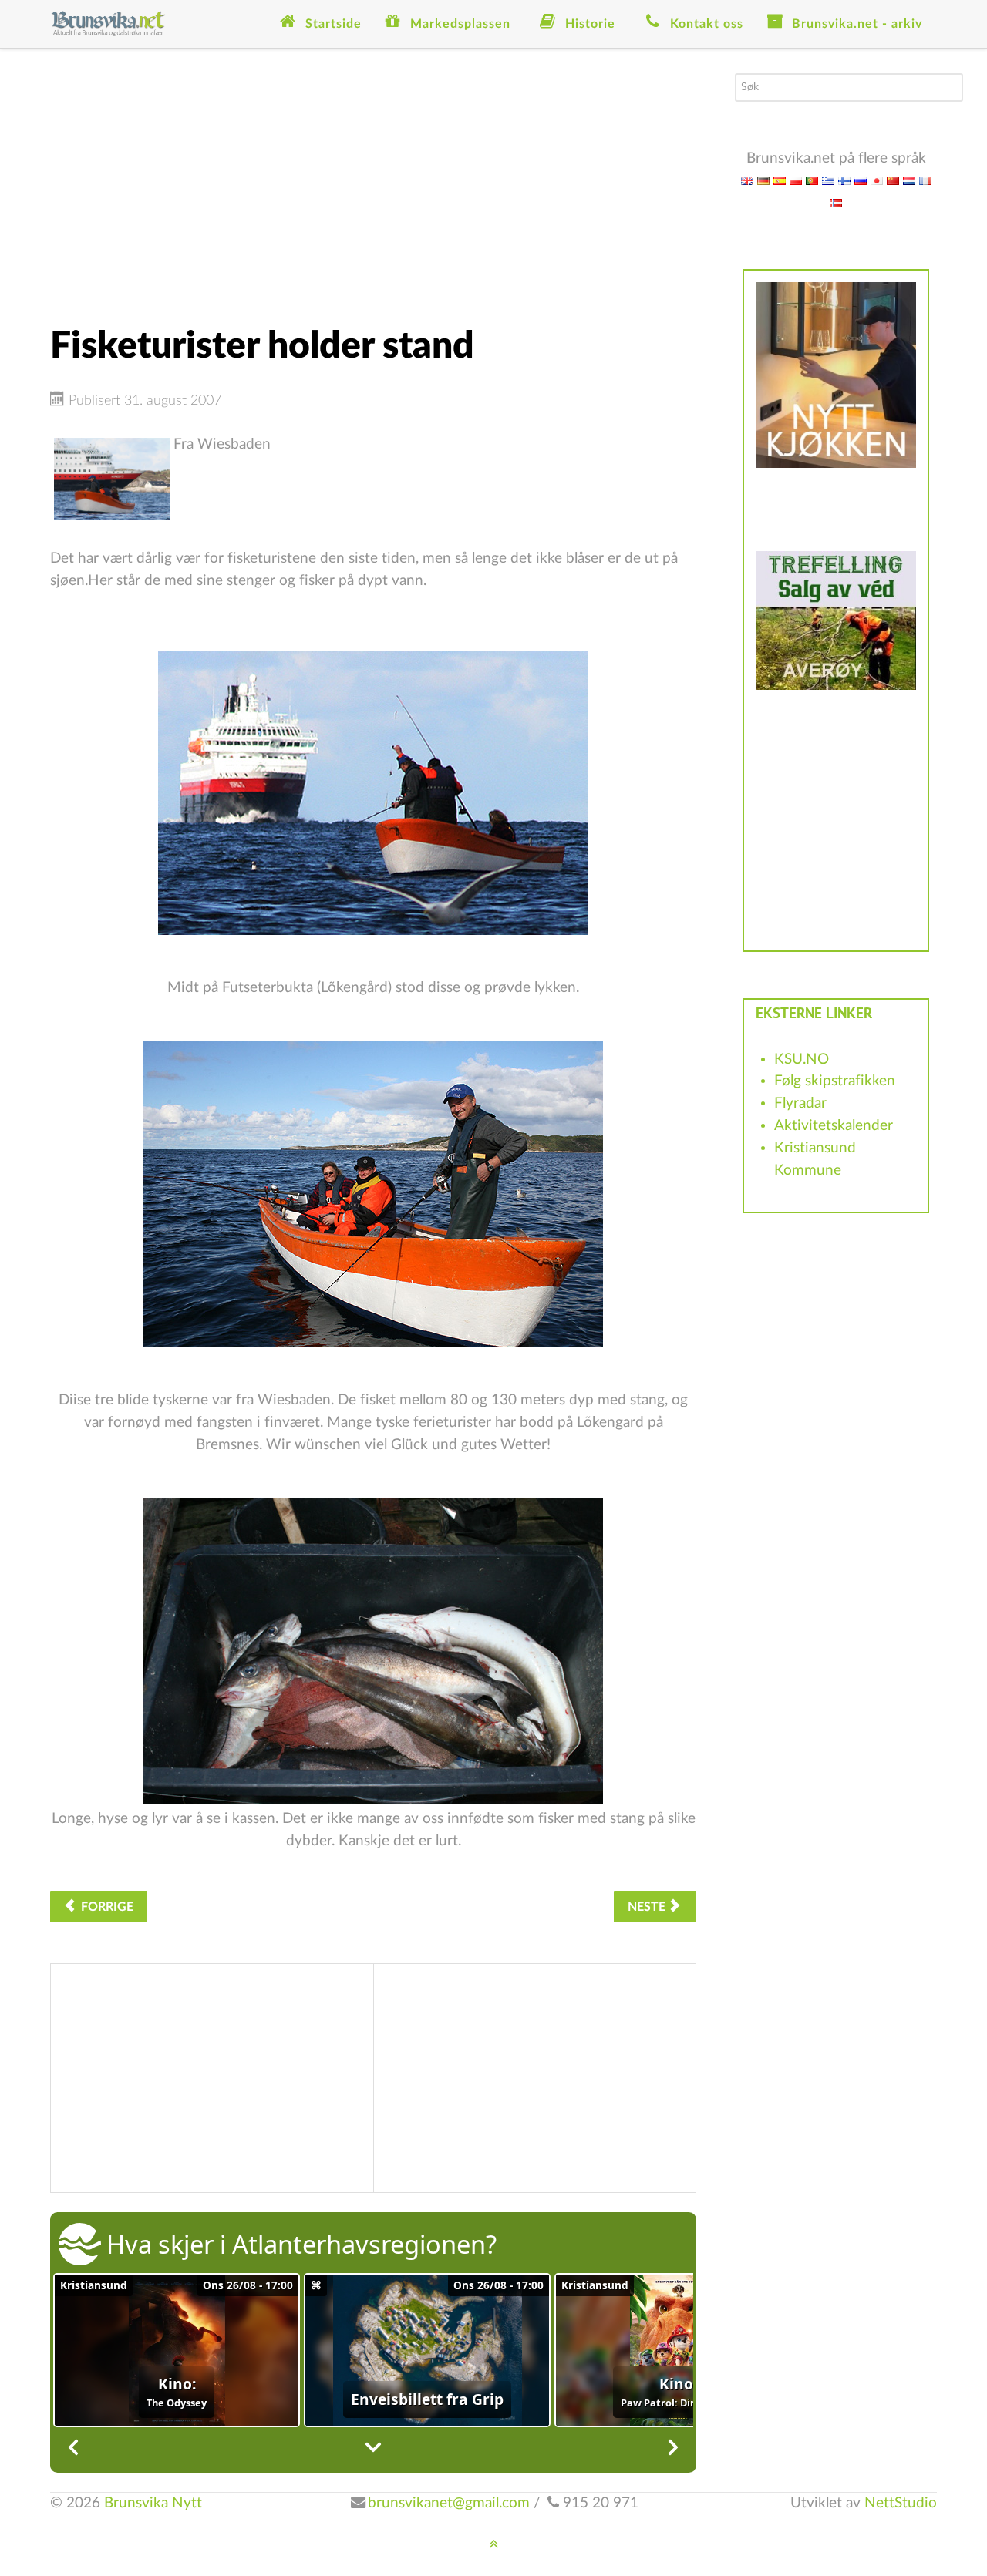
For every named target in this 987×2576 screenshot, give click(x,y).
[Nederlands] (909, 180)
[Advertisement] (373, 181)
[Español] (780, 180)
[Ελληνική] (828, 180)
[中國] (893, 180)
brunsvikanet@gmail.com (449, 2503)
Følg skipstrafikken (835, 1081)
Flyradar (800, 1103)
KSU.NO (802, 1059)
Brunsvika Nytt (153, 2503)
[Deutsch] (763, 180)
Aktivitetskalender (834, 1126)
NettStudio (901, 2503)
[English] (747, 180)
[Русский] (861, 180)
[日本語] (877, 180)
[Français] (925, 180)
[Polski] (796, 180)
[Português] (812, 180)
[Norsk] (836, 202)
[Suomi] (844, 180)
